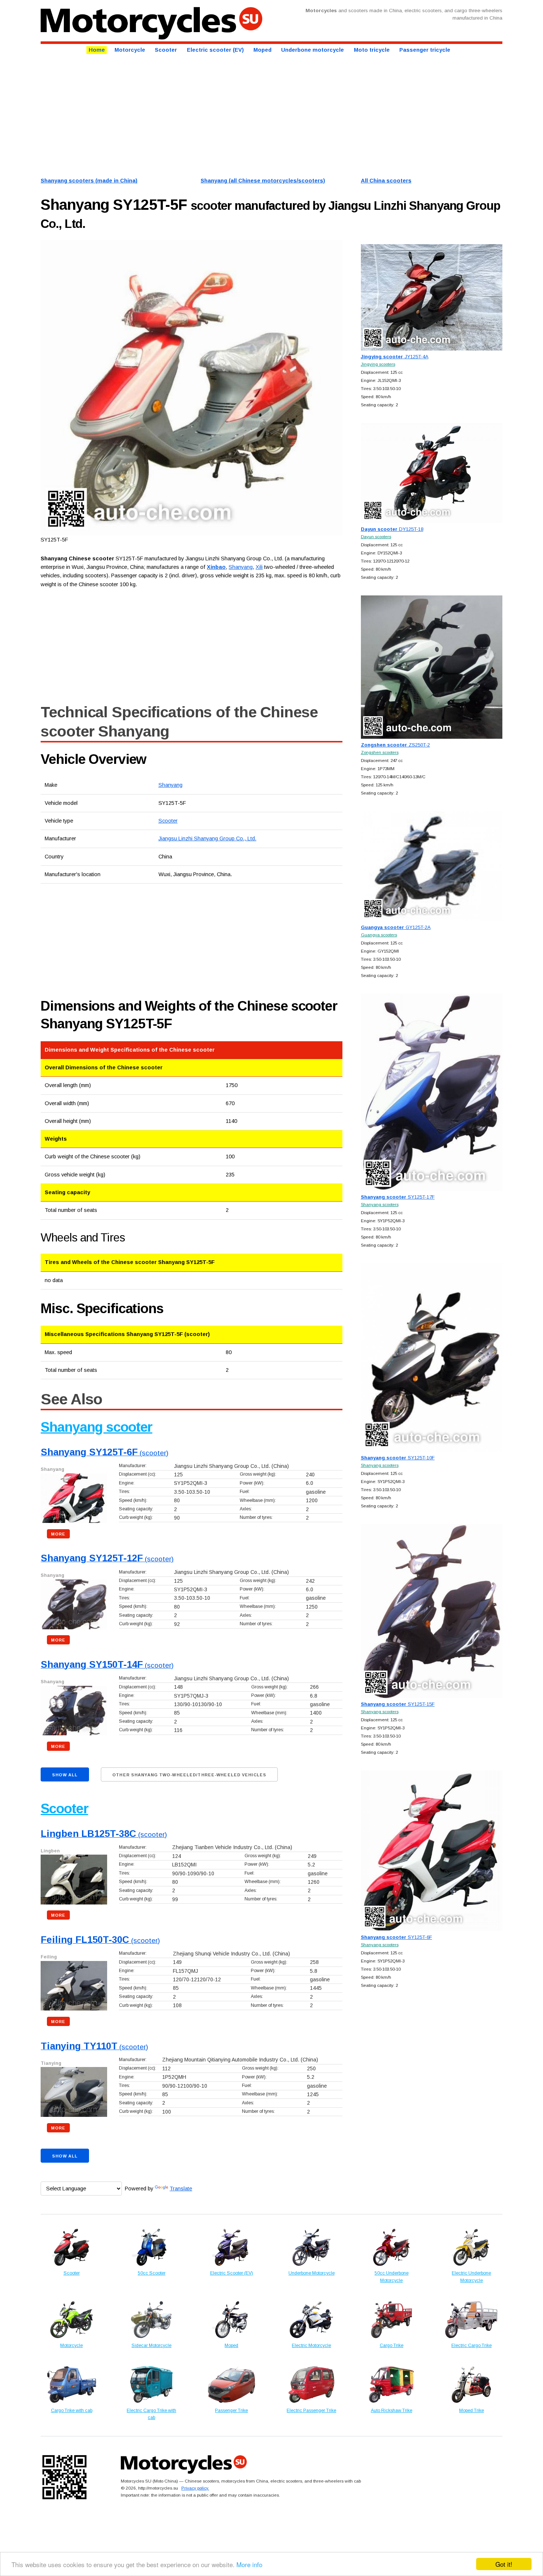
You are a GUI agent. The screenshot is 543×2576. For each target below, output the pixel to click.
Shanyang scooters (380, 1204)
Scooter (166, 50)
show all (65, 1775)
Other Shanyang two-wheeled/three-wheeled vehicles (189, 1775)
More (58, 1534)
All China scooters (386, 181)
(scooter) (105, 1453)
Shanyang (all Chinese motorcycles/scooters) (263, 181)
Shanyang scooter (96, 1427)
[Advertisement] (262, 115)
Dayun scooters (376, 537)
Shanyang (170, 785)
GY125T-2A (396, 927)
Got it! (504, 2564)
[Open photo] (191, 388)
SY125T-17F (398, 1197)
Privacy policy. (195, 2488)
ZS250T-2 (395, 745)
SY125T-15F (398, 1704)
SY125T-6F (397, 1937)
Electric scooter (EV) (215, 50)
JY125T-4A (395, 357)
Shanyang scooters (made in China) (89, 181)
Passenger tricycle (425, 50)
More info (249, 2564)
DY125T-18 (392, 529)
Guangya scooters (379, 935)
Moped (262, 50)
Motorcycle (130, 50)
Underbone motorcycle (313, 50)
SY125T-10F (398, 1458)
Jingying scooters (378, 364)
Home (97, 50)
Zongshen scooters (380, 752)
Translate (181, 2189)
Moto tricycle (372, 50)
